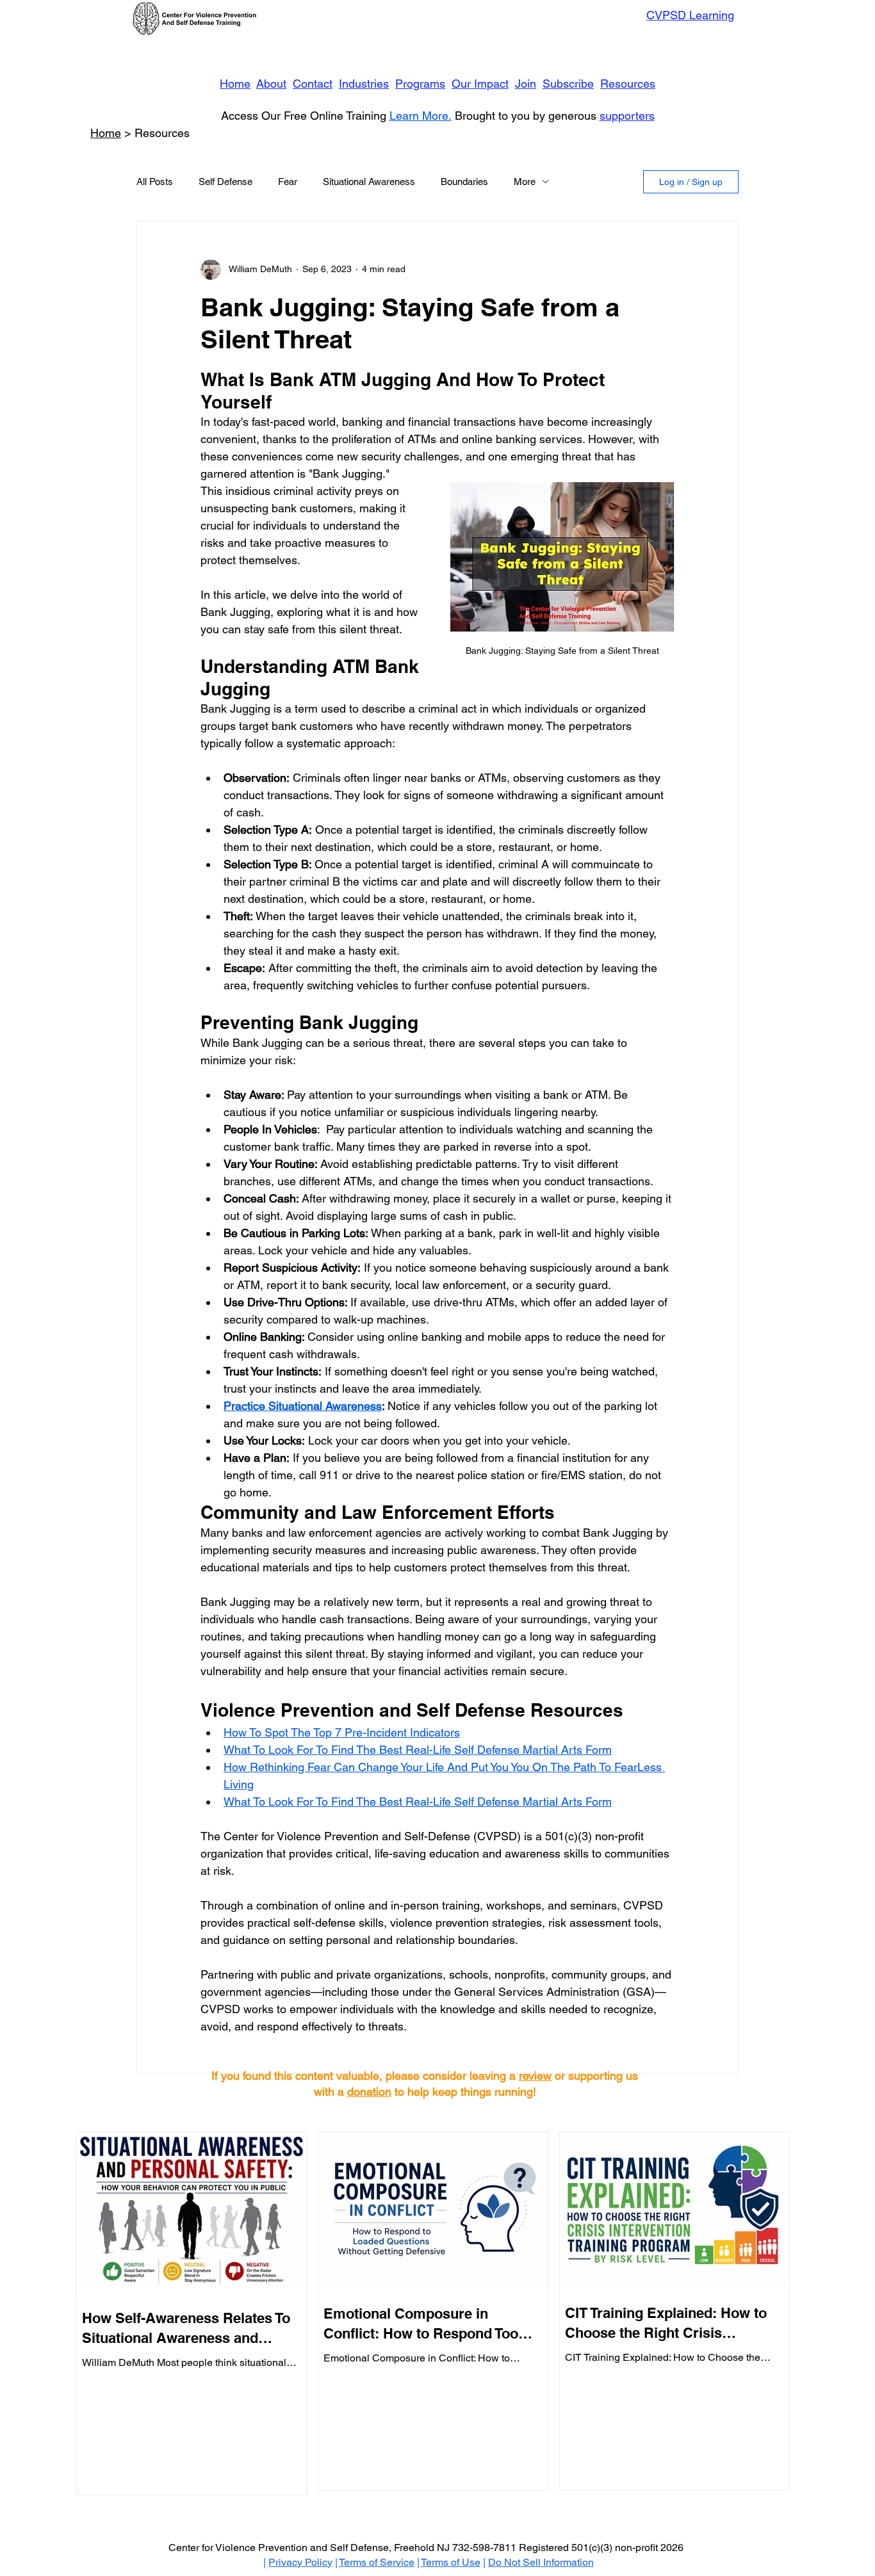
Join (526, 84)
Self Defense (225, 182)
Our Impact (480, 84)
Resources (628, 84)
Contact (313, 84)
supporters (627, 116)
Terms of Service (377, 2562)
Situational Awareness (369, 182)
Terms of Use (451, 2562)
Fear (288, 182)
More (525, 182)
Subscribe (568, 84)
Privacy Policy (300, 2562)
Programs (420, 84)
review (535, 2076)
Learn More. (421, 116)
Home (235, 84)
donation (369, 2092)
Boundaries (464, 182)
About (271, 84)
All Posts (155, 182)
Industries (364, 84)
